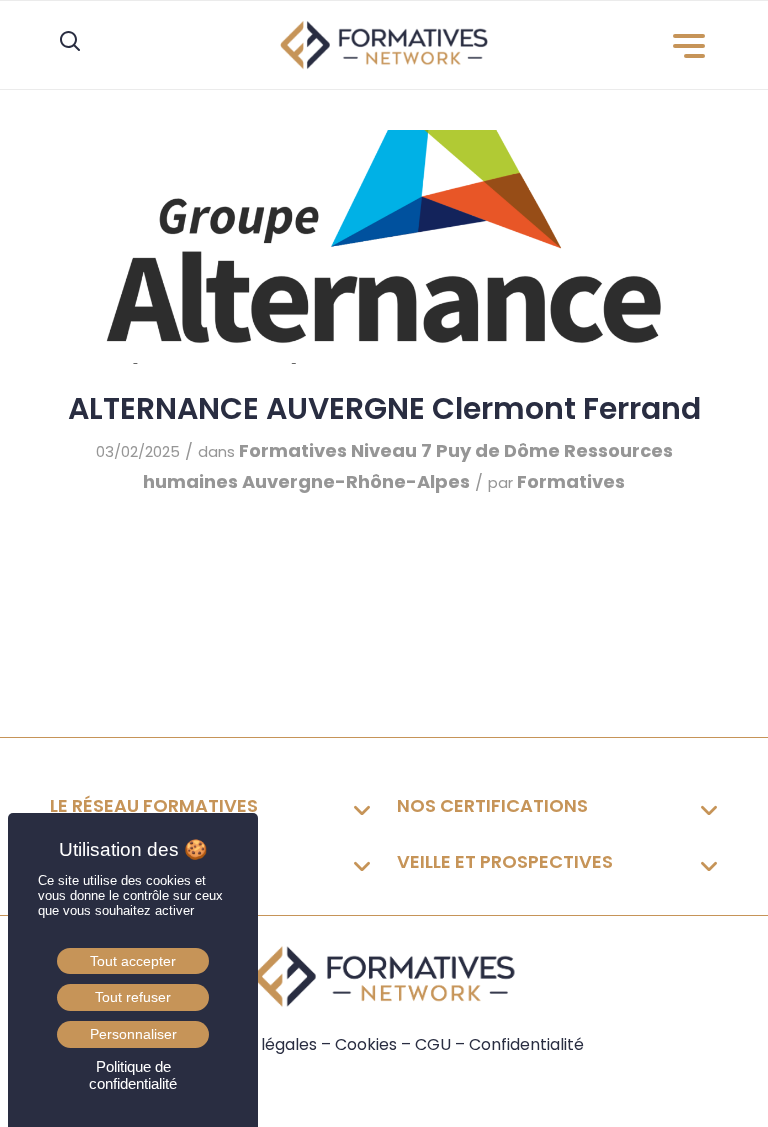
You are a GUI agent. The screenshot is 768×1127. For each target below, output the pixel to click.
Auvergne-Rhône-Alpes (356, 481)
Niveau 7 (391, 450)
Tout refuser (133, 997)
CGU (433, 1044)
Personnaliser (133, 1034)
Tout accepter (133, 961)
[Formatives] (384, 45)
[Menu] (690, 46)
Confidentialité (526, 1044)
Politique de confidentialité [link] (133, 1075)
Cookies (366, 1044)
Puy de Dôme (498, 450)
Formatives (293, 450)
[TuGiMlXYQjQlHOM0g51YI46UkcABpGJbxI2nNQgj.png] (384, 247)
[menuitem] (690, 46)
